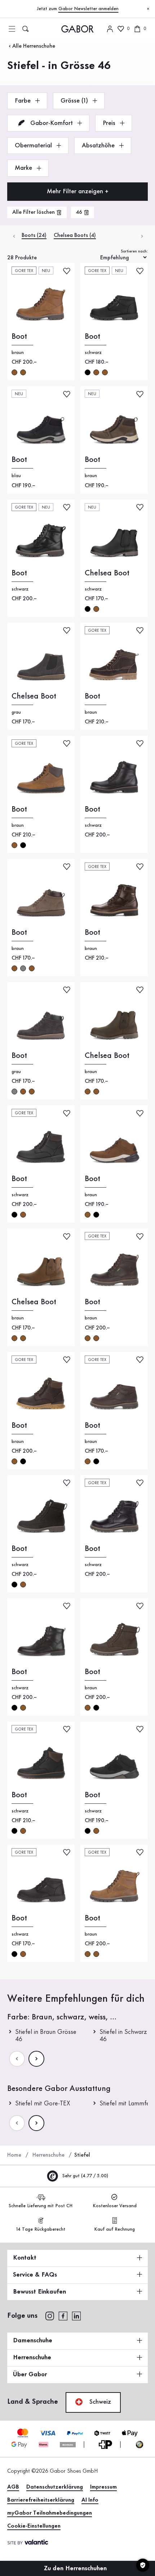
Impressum (103, 2487)
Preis (110, 123)
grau (23, 968)
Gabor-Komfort (52, 123)
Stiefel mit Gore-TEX (43, 2104)
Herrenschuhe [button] (32, 2357)
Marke (24, 168)
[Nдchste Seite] (36, 2059)
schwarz (88, 372)
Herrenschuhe (48, 2155)
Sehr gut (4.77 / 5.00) (85, 2176)
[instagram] (50, 2315)
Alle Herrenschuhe (34, 46)
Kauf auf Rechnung (114, 2229)
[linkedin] (76, 2315)
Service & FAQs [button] (35, 2275)
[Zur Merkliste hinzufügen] (67, 270)
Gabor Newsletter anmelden (88, 9)
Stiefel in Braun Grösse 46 (46, 2036)
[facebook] (63, 2315)
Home (14, 2155)
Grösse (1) (75, 101)
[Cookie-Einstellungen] (143, 2565)
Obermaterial (34, 146)
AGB (13, 2487)
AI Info (90, 2500)
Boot (19, 337)
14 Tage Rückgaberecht (41, 2229)
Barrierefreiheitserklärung (41, 2500)
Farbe (24, 101)
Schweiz (99, 2402)
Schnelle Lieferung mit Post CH (41, 2206)
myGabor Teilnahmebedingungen (50, 2513)
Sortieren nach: (134, 251)
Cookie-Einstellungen (34, 2526)
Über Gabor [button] (30, 2374)
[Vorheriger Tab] (14, 236)
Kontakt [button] (25, 2258)
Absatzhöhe (99, 146)
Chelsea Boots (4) (75, 235)
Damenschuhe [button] (33, 2341)
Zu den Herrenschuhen (76, 2568)
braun (14, 372)
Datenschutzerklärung (55, 2487)
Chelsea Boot (107, 573)
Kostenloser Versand (115, 2206)
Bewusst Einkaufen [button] (39, 2292)
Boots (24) (34, 235)
